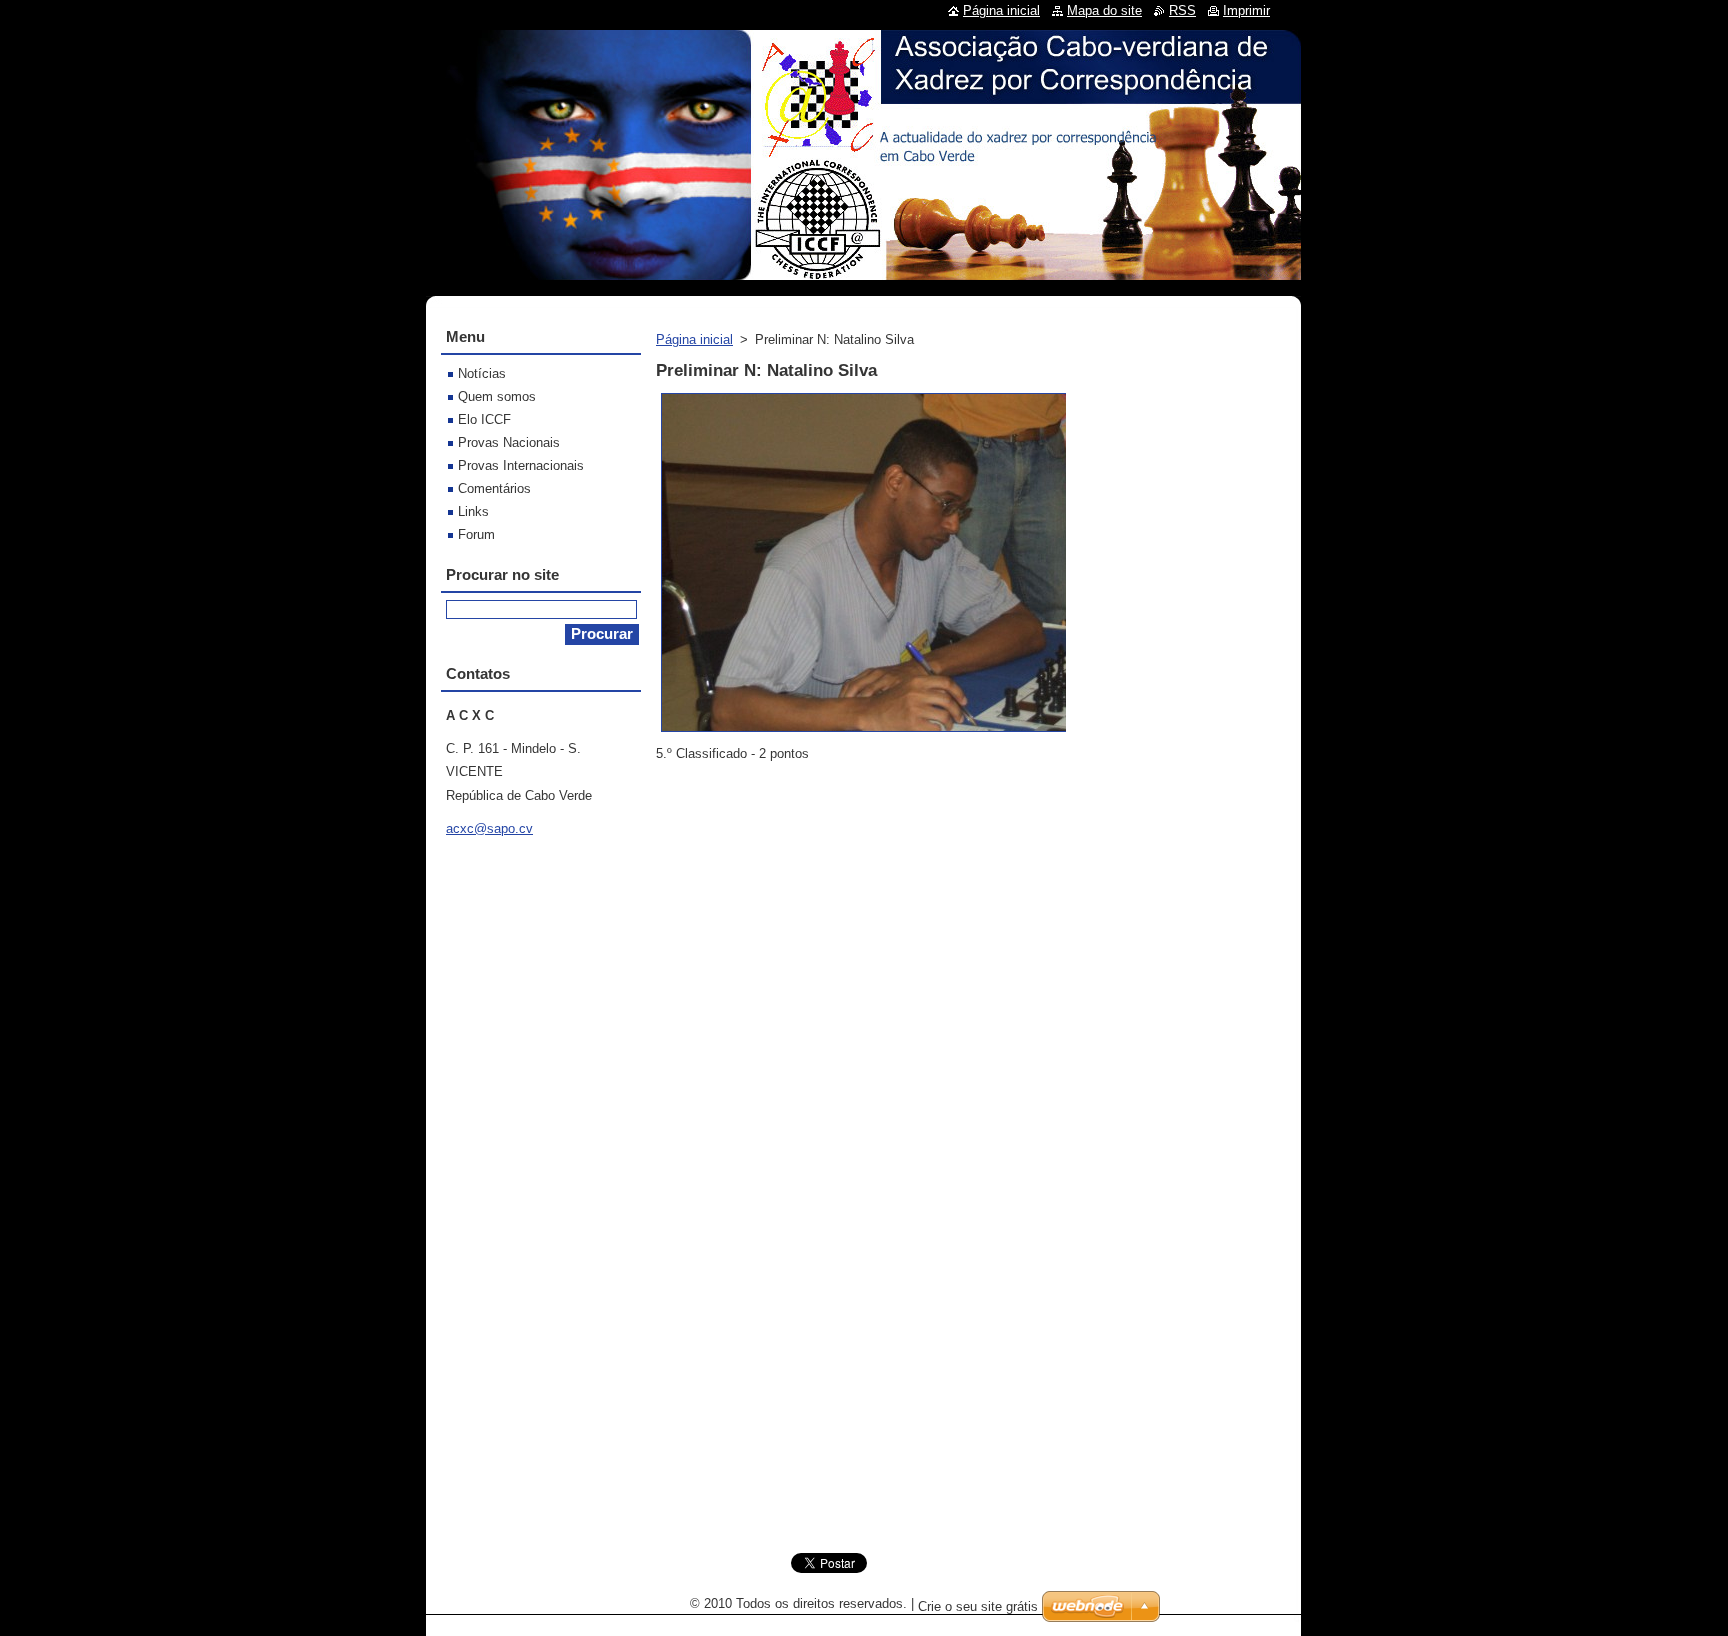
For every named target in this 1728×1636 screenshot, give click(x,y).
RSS (1182, 10)
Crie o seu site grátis (978, 1606)
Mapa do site (1104, 10)
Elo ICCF (484, 419)
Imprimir (1246, 10)
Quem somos (497, 396)
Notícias (482, 373)
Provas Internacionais (521, 465)
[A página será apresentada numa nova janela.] (887, 732)
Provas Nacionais (509, 442)
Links (473, 511)
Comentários (494, 488)
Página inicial (694, 339)
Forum (476, 534)
